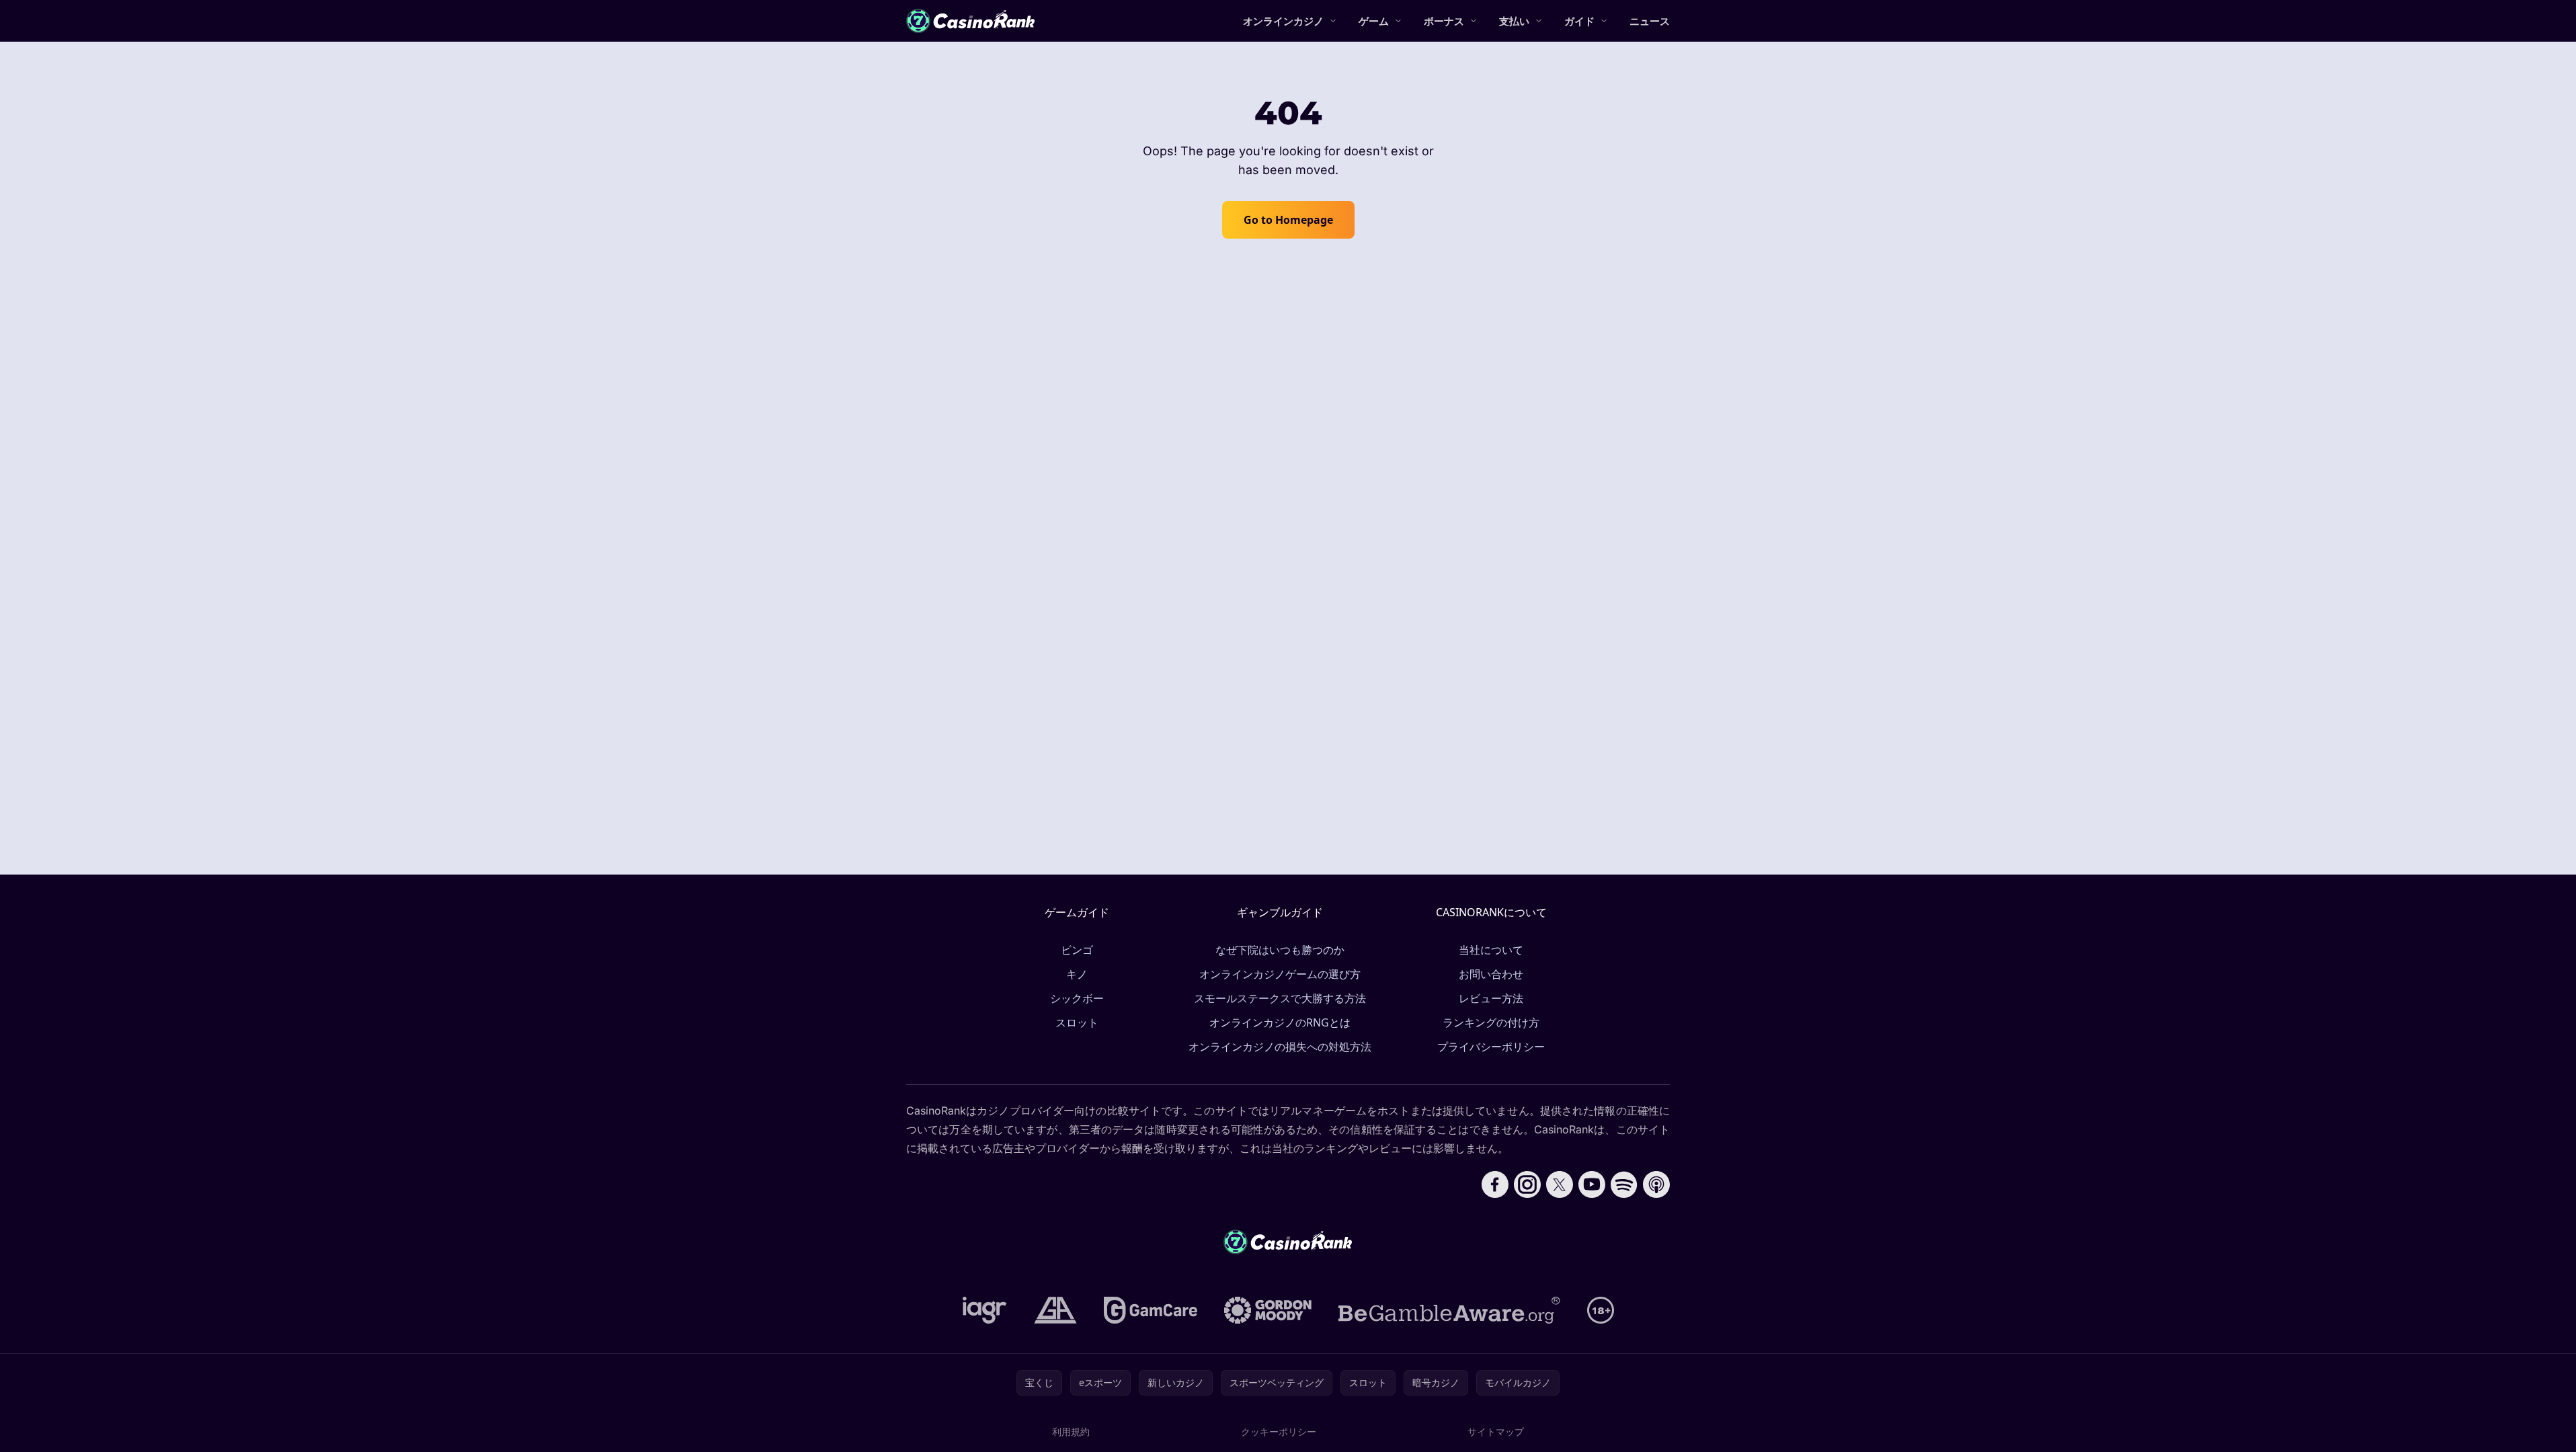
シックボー (1077, 998)
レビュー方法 (1491, 998)
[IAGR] (985, 1310)
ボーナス (1444, 21)
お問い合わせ (1491, 974)
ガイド (1579, 21)
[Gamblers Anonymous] (1055, 1310)
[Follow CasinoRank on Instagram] (1527, 1184)
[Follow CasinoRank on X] (1560, 1184)
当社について (1491, 950)
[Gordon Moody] (1268, 1310)
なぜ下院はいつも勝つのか (1280, 950)
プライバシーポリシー (1491, 1047)
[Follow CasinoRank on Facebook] (1495, 1184)
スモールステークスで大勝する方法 (1280, 998)
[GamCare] (1151, 1310)
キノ (1077, 974)
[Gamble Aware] (1449, 1310)
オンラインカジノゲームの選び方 (1280, 974)
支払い (1514, 21)
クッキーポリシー (1279, 1431)
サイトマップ (1496, 1431)
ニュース (1650, 21)
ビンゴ (1077, 950)
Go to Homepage (1288, 220)
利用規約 (1071, 1431)
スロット (1077, 1022)
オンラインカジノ (1283, 21)
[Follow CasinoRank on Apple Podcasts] (1656, 1184)
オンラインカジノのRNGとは (1280, 1022)
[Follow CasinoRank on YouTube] (1592, 1184)
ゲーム (1374, 21)
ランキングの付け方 (1491, 1022)
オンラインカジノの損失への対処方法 (1280, 1047)
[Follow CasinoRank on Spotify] (1624, 1184)
